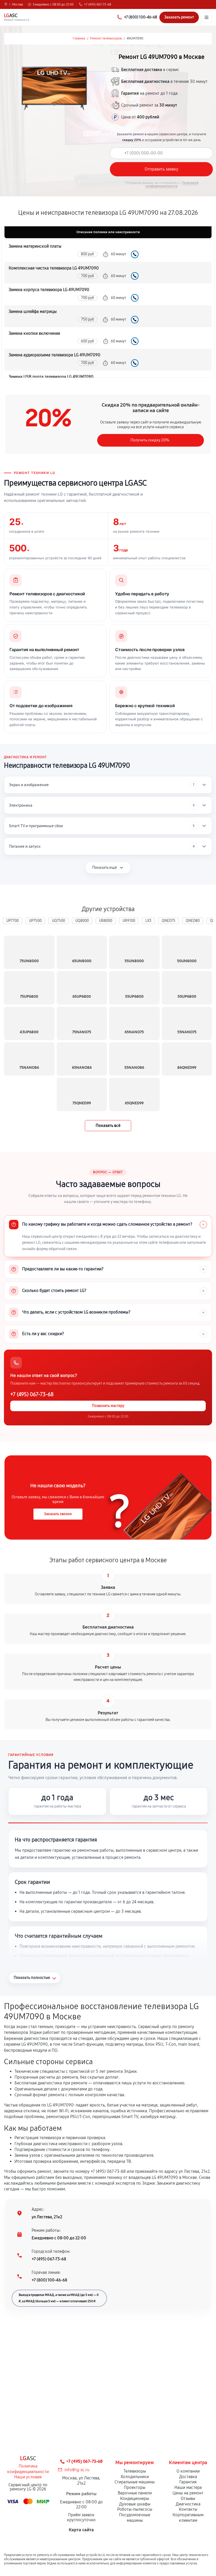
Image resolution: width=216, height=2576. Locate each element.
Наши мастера (188, 2487)
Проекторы (135, 2487)
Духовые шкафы (135, 2504)
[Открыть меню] (207, 17)
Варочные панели (135, 2493)
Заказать (135, 254)
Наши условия (28, 2477)
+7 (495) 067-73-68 (98, 4)
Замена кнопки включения (34, 333)
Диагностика (188, 2504)
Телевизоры (135, 2471)
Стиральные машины (135, 2482)
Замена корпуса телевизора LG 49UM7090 (49, 290)
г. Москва (16, 4)
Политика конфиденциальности (28, 2469)
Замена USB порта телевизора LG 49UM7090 (51, 377)
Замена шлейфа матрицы (33, 311)
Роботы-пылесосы (135, 2509)
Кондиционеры (135, 2498)
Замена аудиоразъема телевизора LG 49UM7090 (55, 355)
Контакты (188, 2509)
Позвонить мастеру (108, 1406)
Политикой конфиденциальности (172, 184)
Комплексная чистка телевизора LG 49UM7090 (54, 268)
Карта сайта (81, 2530)
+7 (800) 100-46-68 (49, 2280)
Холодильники (135, 2477)
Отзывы (188, 2498)
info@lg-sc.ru (77, 2470)
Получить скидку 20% (150, 440)
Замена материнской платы (35, 246)
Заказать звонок (58, 1514)
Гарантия (188, 2482)
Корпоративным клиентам (188, 2518)
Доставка (188, 2477)
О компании (188, 2471)
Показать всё (108, 1125)
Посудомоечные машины (135, 2518)
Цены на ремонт (188, 2493)
